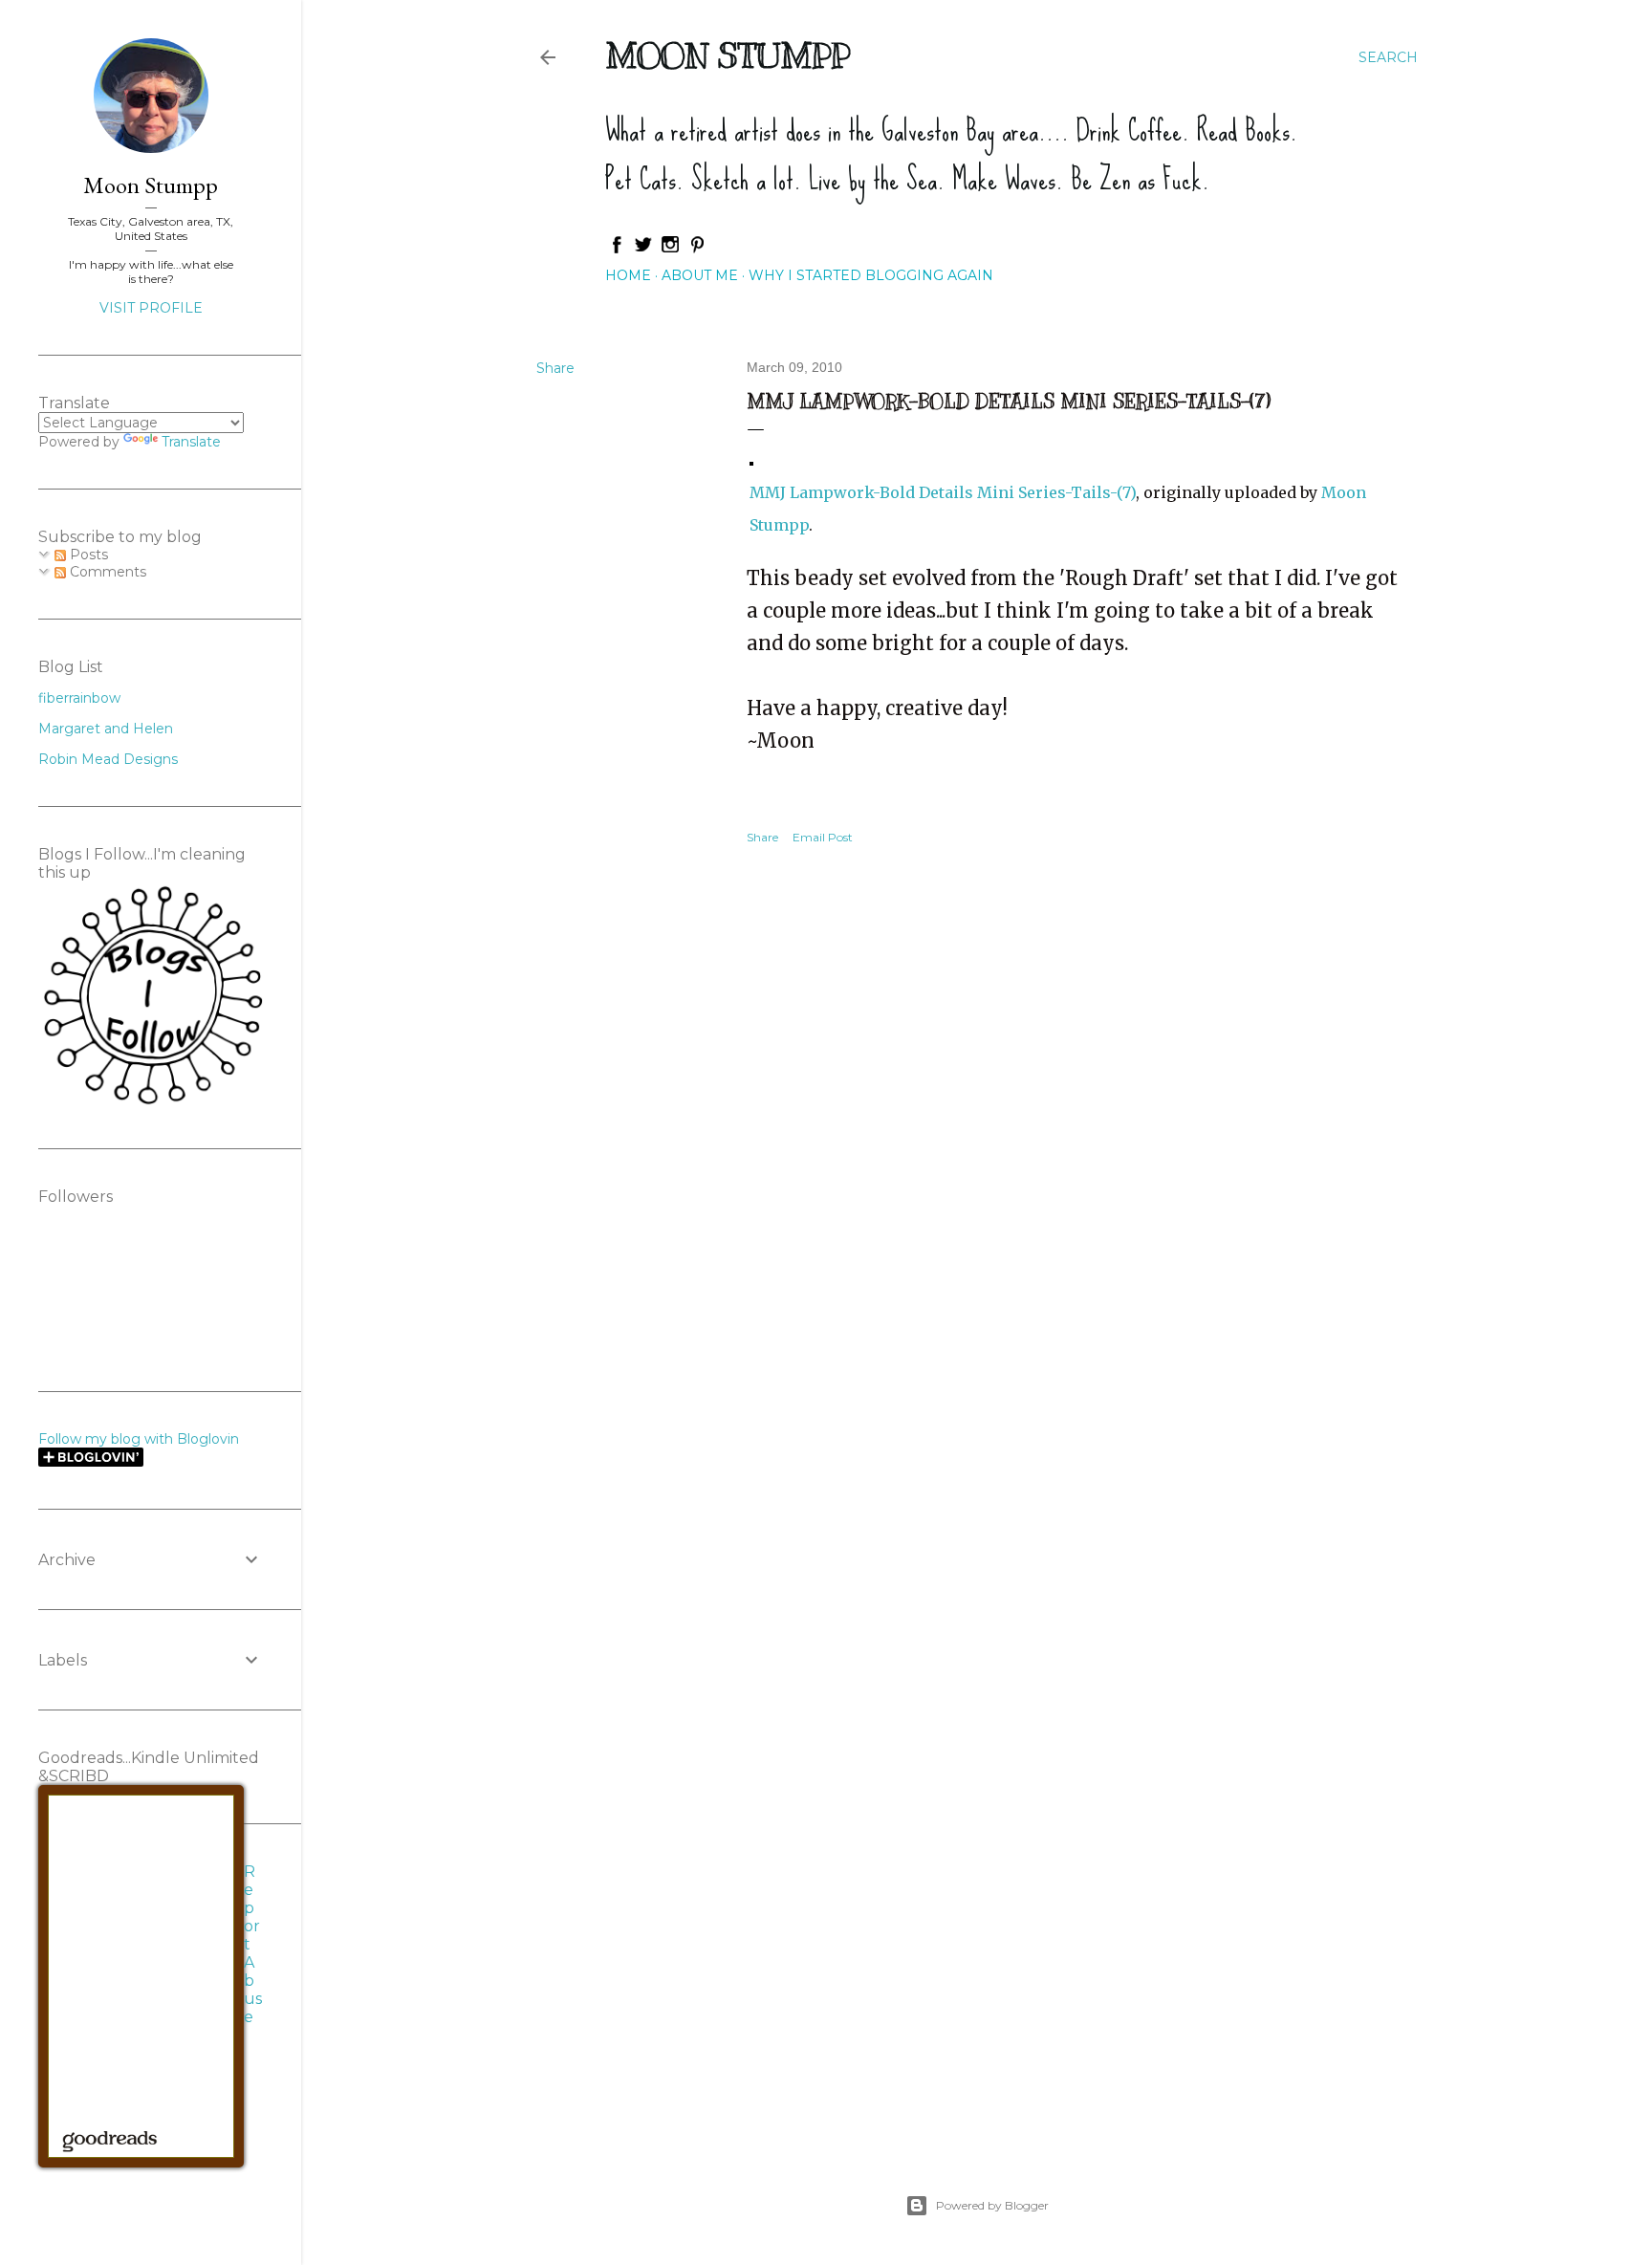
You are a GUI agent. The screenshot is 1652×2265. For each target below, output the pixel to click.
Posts (87, 555)
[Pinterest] (697, 250)
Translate (191, 442)
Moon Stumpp (728, 55)
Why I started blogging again (871, 275)
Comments (106, 572)
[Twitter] (643, 250)
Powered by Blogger (992, 2205)
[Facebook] (617, 250)
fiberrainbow (79, 698)
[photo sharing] (751, 458)
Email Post (823, 837)
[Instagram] (670, 250)
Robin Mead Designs (108, 759)
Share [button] (555, 368)
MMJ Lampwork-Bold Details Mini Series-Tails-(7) (943, 492)
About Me (700, 275)
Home (628, 275)
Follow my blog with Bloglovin (139, 1439)
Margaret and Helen (106, 729)
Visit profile (151, 308)
